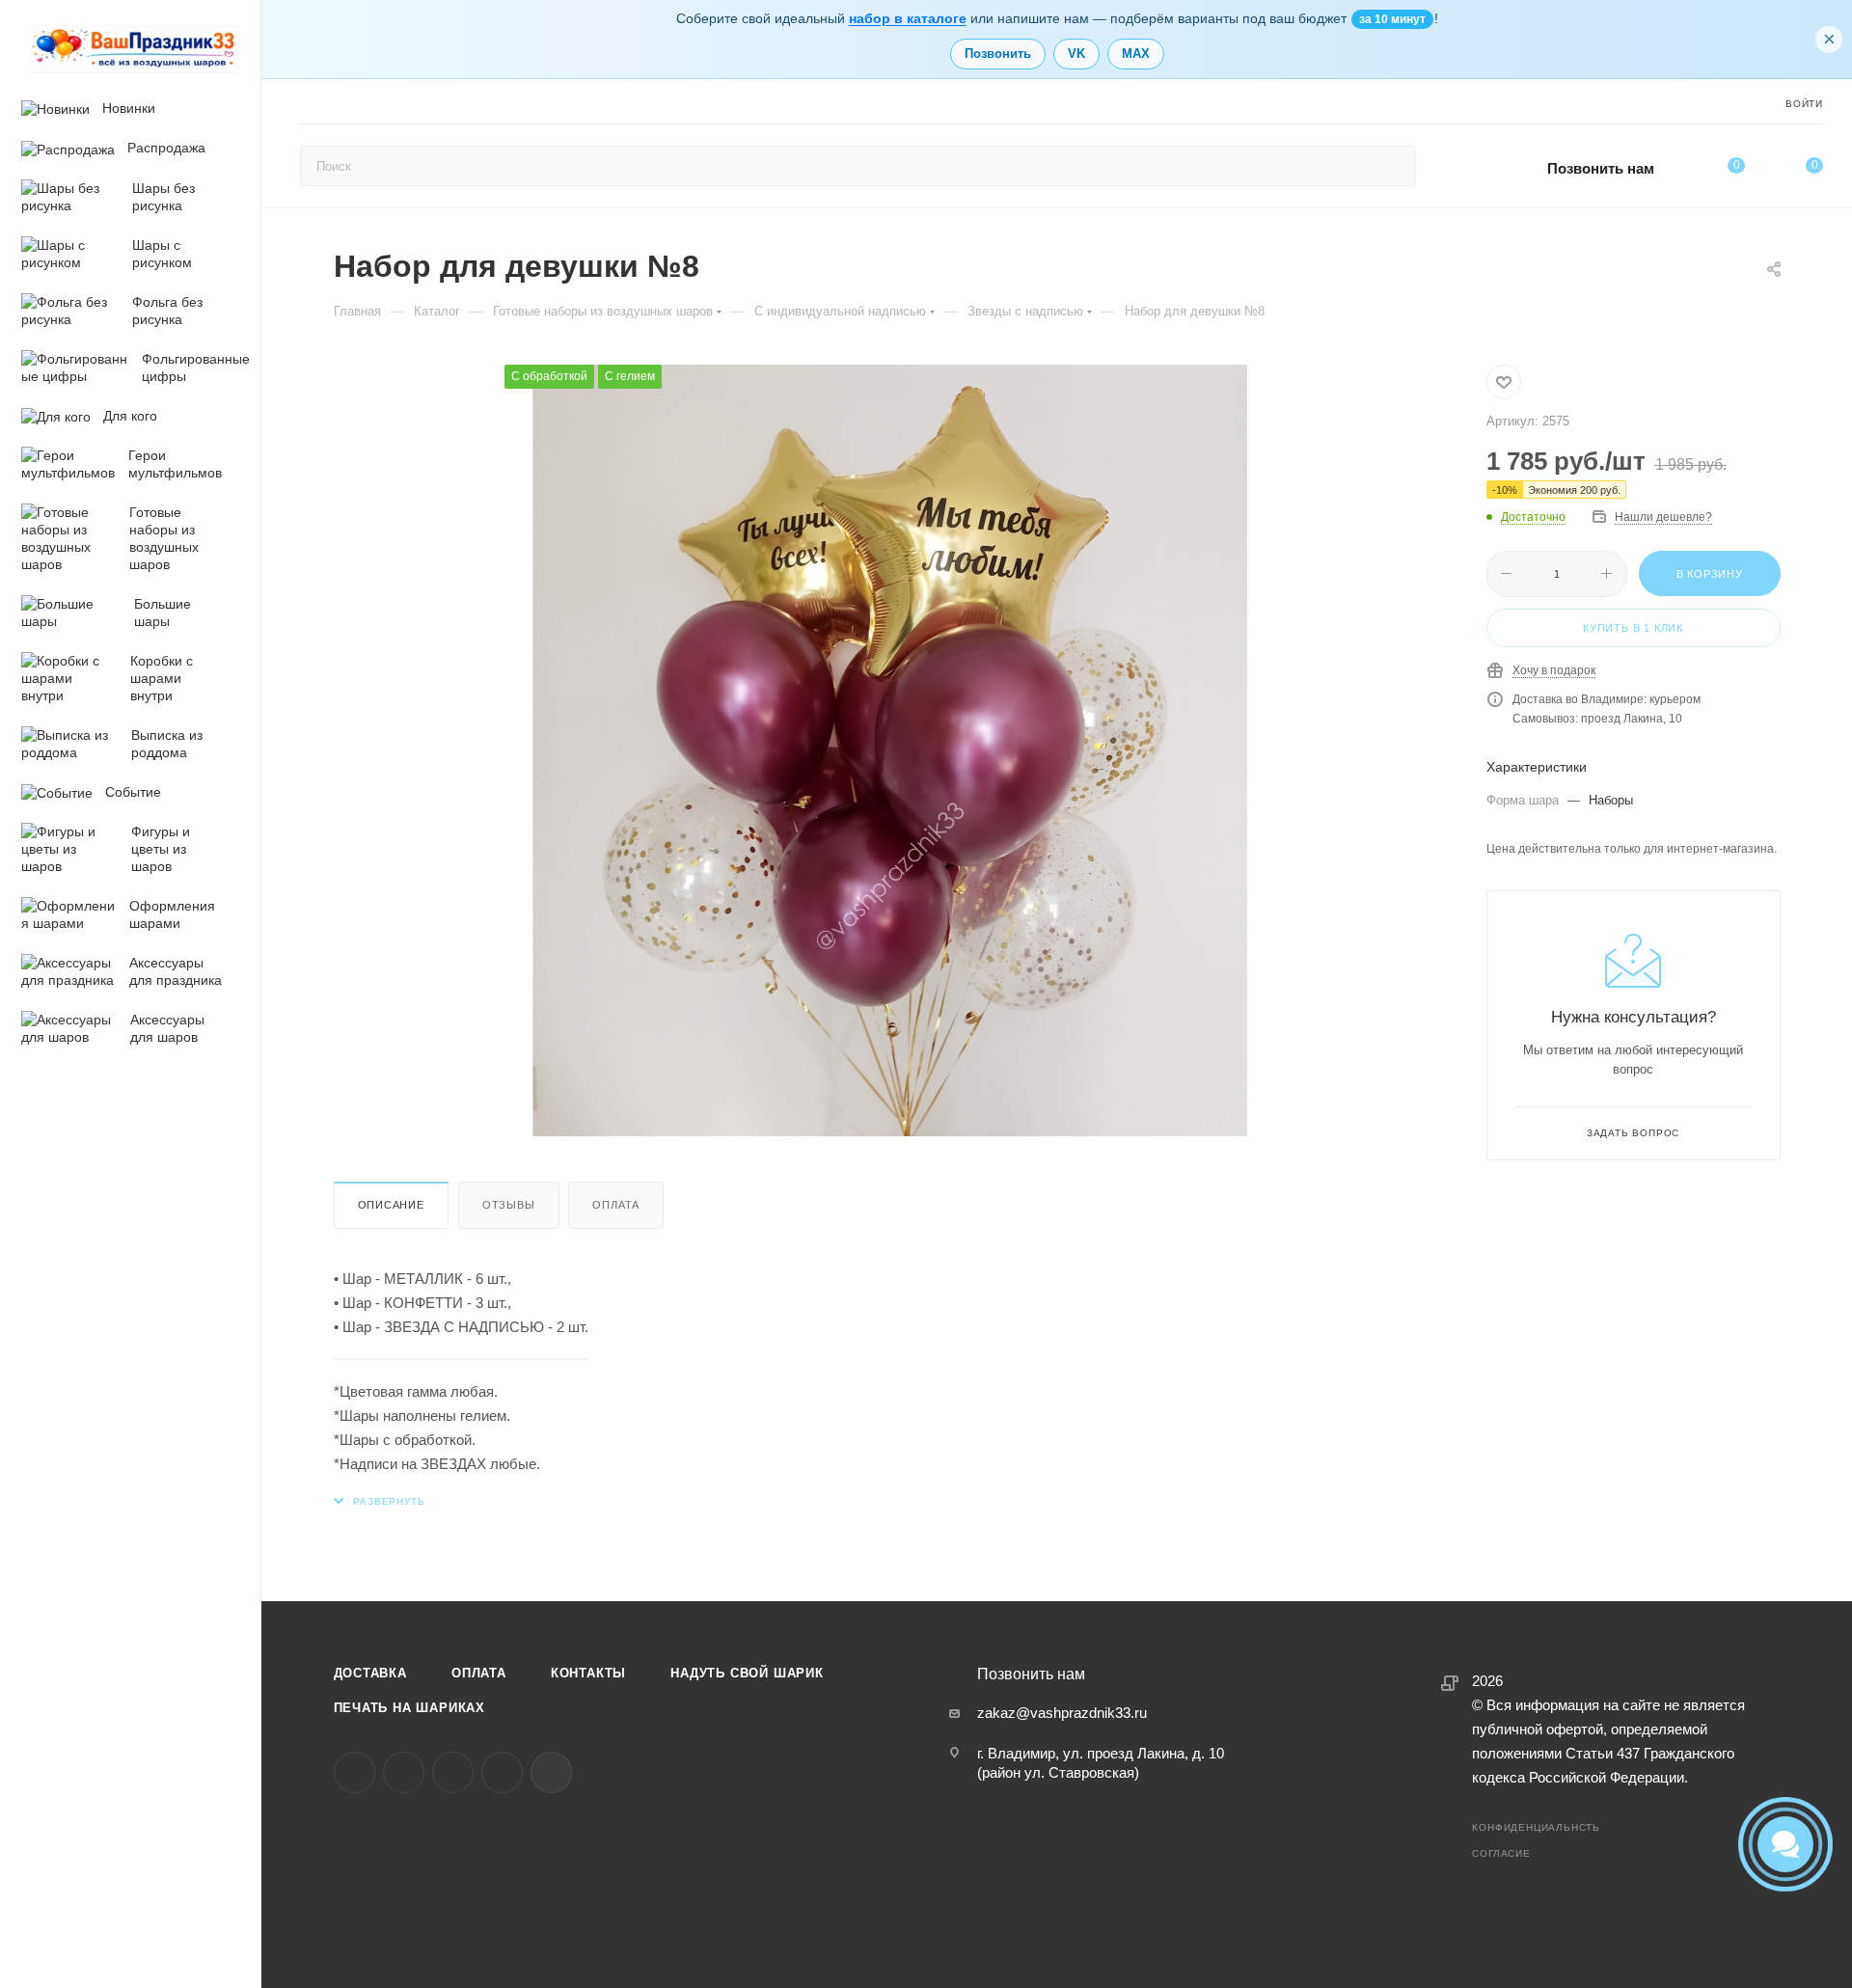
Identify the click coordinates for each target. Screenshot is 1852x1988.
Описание (391, 1205)
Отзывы (509, 1205)
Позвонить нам (1601, 168)
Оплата (616, 1205)
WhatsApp (502, 1772)
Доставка (370, 1673)
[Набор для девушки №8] (890, 750)
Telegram (404, 1772)
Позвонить (998, 54)
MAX (1136, 54)
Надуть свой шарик (747, 1673)
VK (1076, 54)
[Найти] (1391, 166)
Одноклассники (453, 1772)
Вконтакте (354, 1772)
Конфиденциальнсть (1536, 1827)
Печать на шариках (410, 1708)
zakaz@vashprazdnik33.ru (1062, 1713)
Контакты (588, 1673)
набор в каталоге (908, 18)
